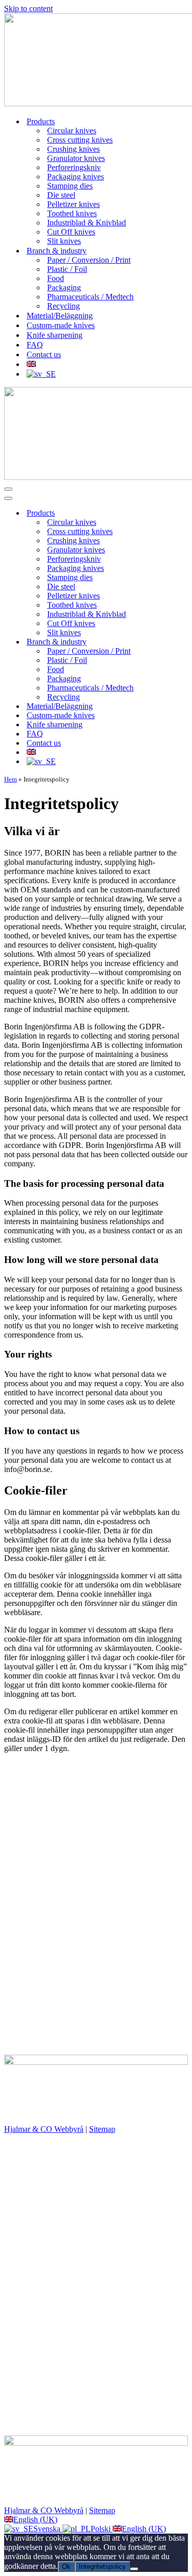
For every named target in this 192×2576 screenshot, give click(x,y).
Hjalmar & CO (78, 2114)
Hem (10, 779)
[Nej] (134, 2569)
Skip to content (28, 8)
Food (56, 278)
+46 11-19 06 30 (31, 1801)
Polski (102, 2529)
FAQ (35, 345)
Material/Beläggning (60, 316)
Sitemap (102, 2129)
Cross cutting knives (80, 140)
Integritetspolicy (102, 2567)
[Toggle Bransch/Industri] (183, 642)
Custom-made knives (61, 325)
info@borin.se (27, 1811)
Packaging (64, 287)
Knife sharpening (55, 335)
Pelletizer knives (73, 204)
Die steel (61, 195)
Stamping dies (70, 186)
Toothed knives (72, 213)
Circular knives (72, 131)
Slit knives (64, 241)
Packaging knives (76, 177)
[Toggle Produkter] (183, 513)
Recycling (63, 306)
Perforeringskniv (74, 167)
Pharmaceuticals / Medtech (90, 297)
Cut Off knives (71, 232)
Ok (66, 2567)
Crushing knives (73, 149)
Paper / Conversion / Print (89, 260)
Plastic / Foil (67, 269)
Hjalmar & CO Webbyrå (44, 2129)
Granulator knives (76, 158)
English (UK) (35, 2520)
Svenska (48, 2529)
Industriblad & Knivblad (87, 223)
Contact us (44, 354)
